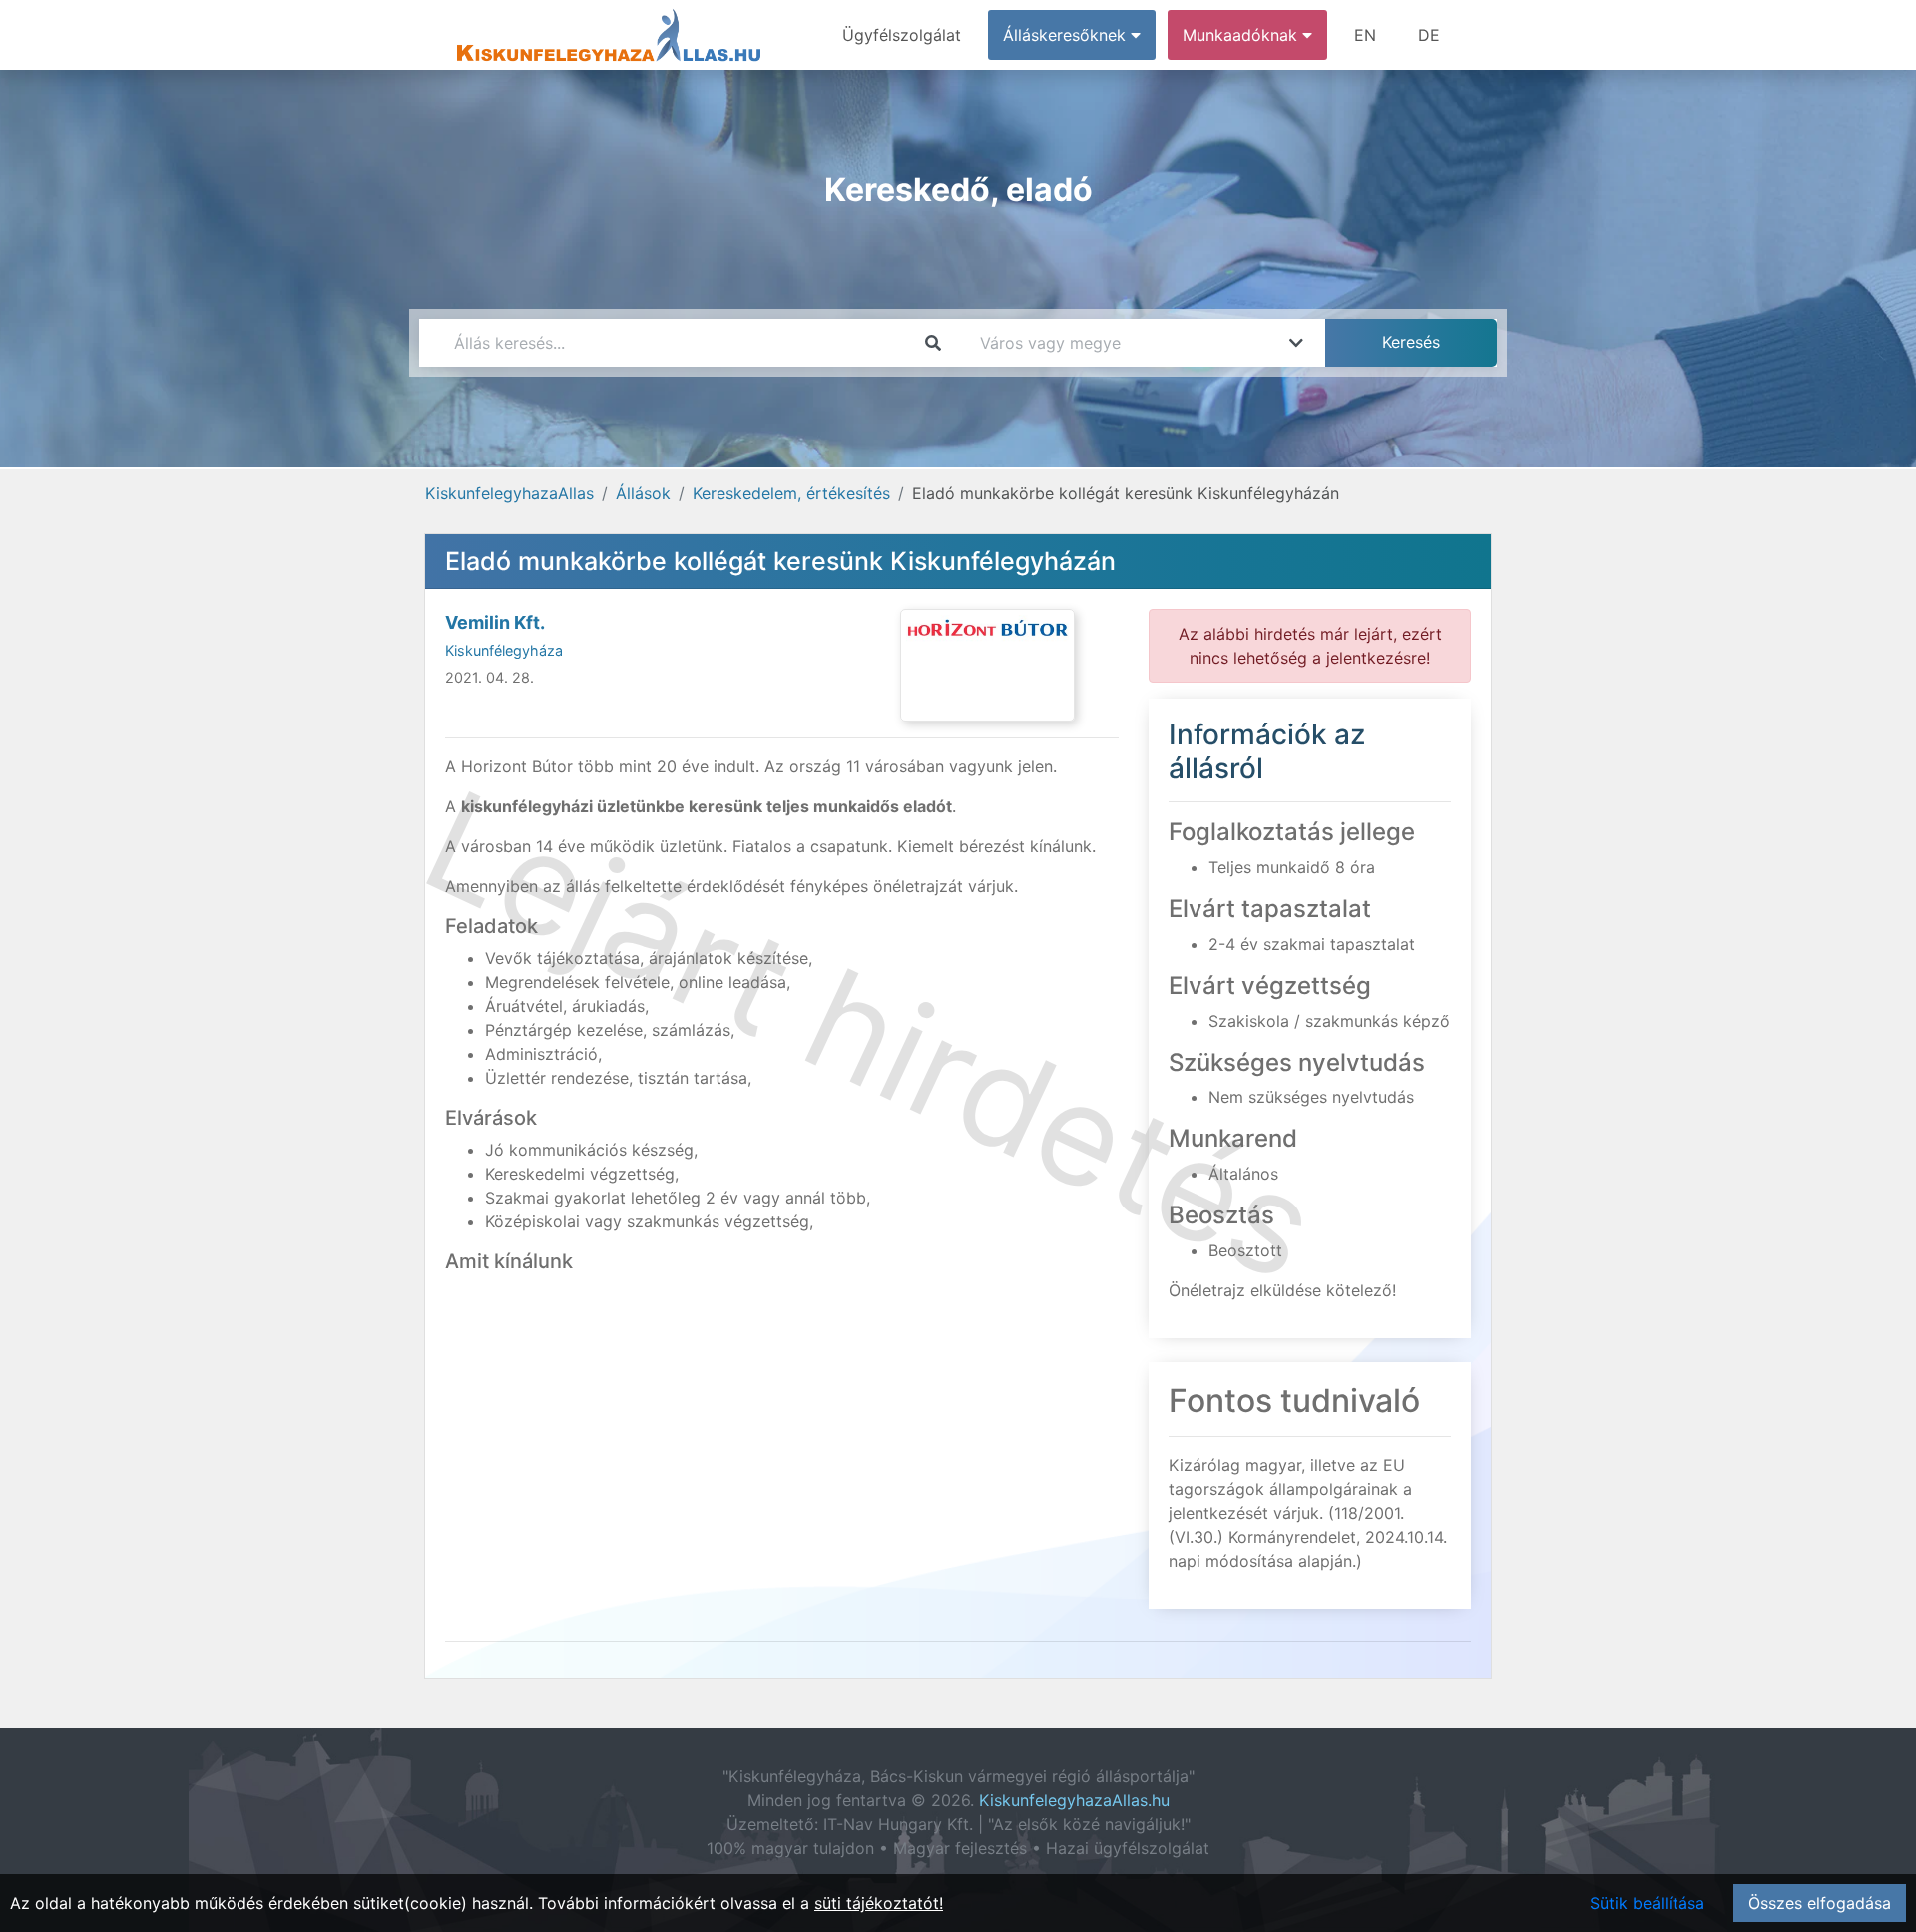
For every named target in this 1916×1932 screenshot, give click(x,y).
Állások (643, 493)
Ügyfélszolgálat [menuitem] (902, 35)
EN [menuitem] (1365, 35)
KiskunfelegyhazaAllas (509, 493)
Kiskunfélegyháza (504, 650)
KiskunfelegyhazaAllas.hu (1074, 1800)
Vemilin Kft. (495, 622)
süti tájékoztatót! (879, 1903)
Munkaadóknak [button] (1242, 35)
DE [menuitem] (1429, 35)
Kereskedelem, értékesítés (791, 493)
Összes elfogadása (1820, 1903)
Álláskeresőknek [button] (1067, 35)
